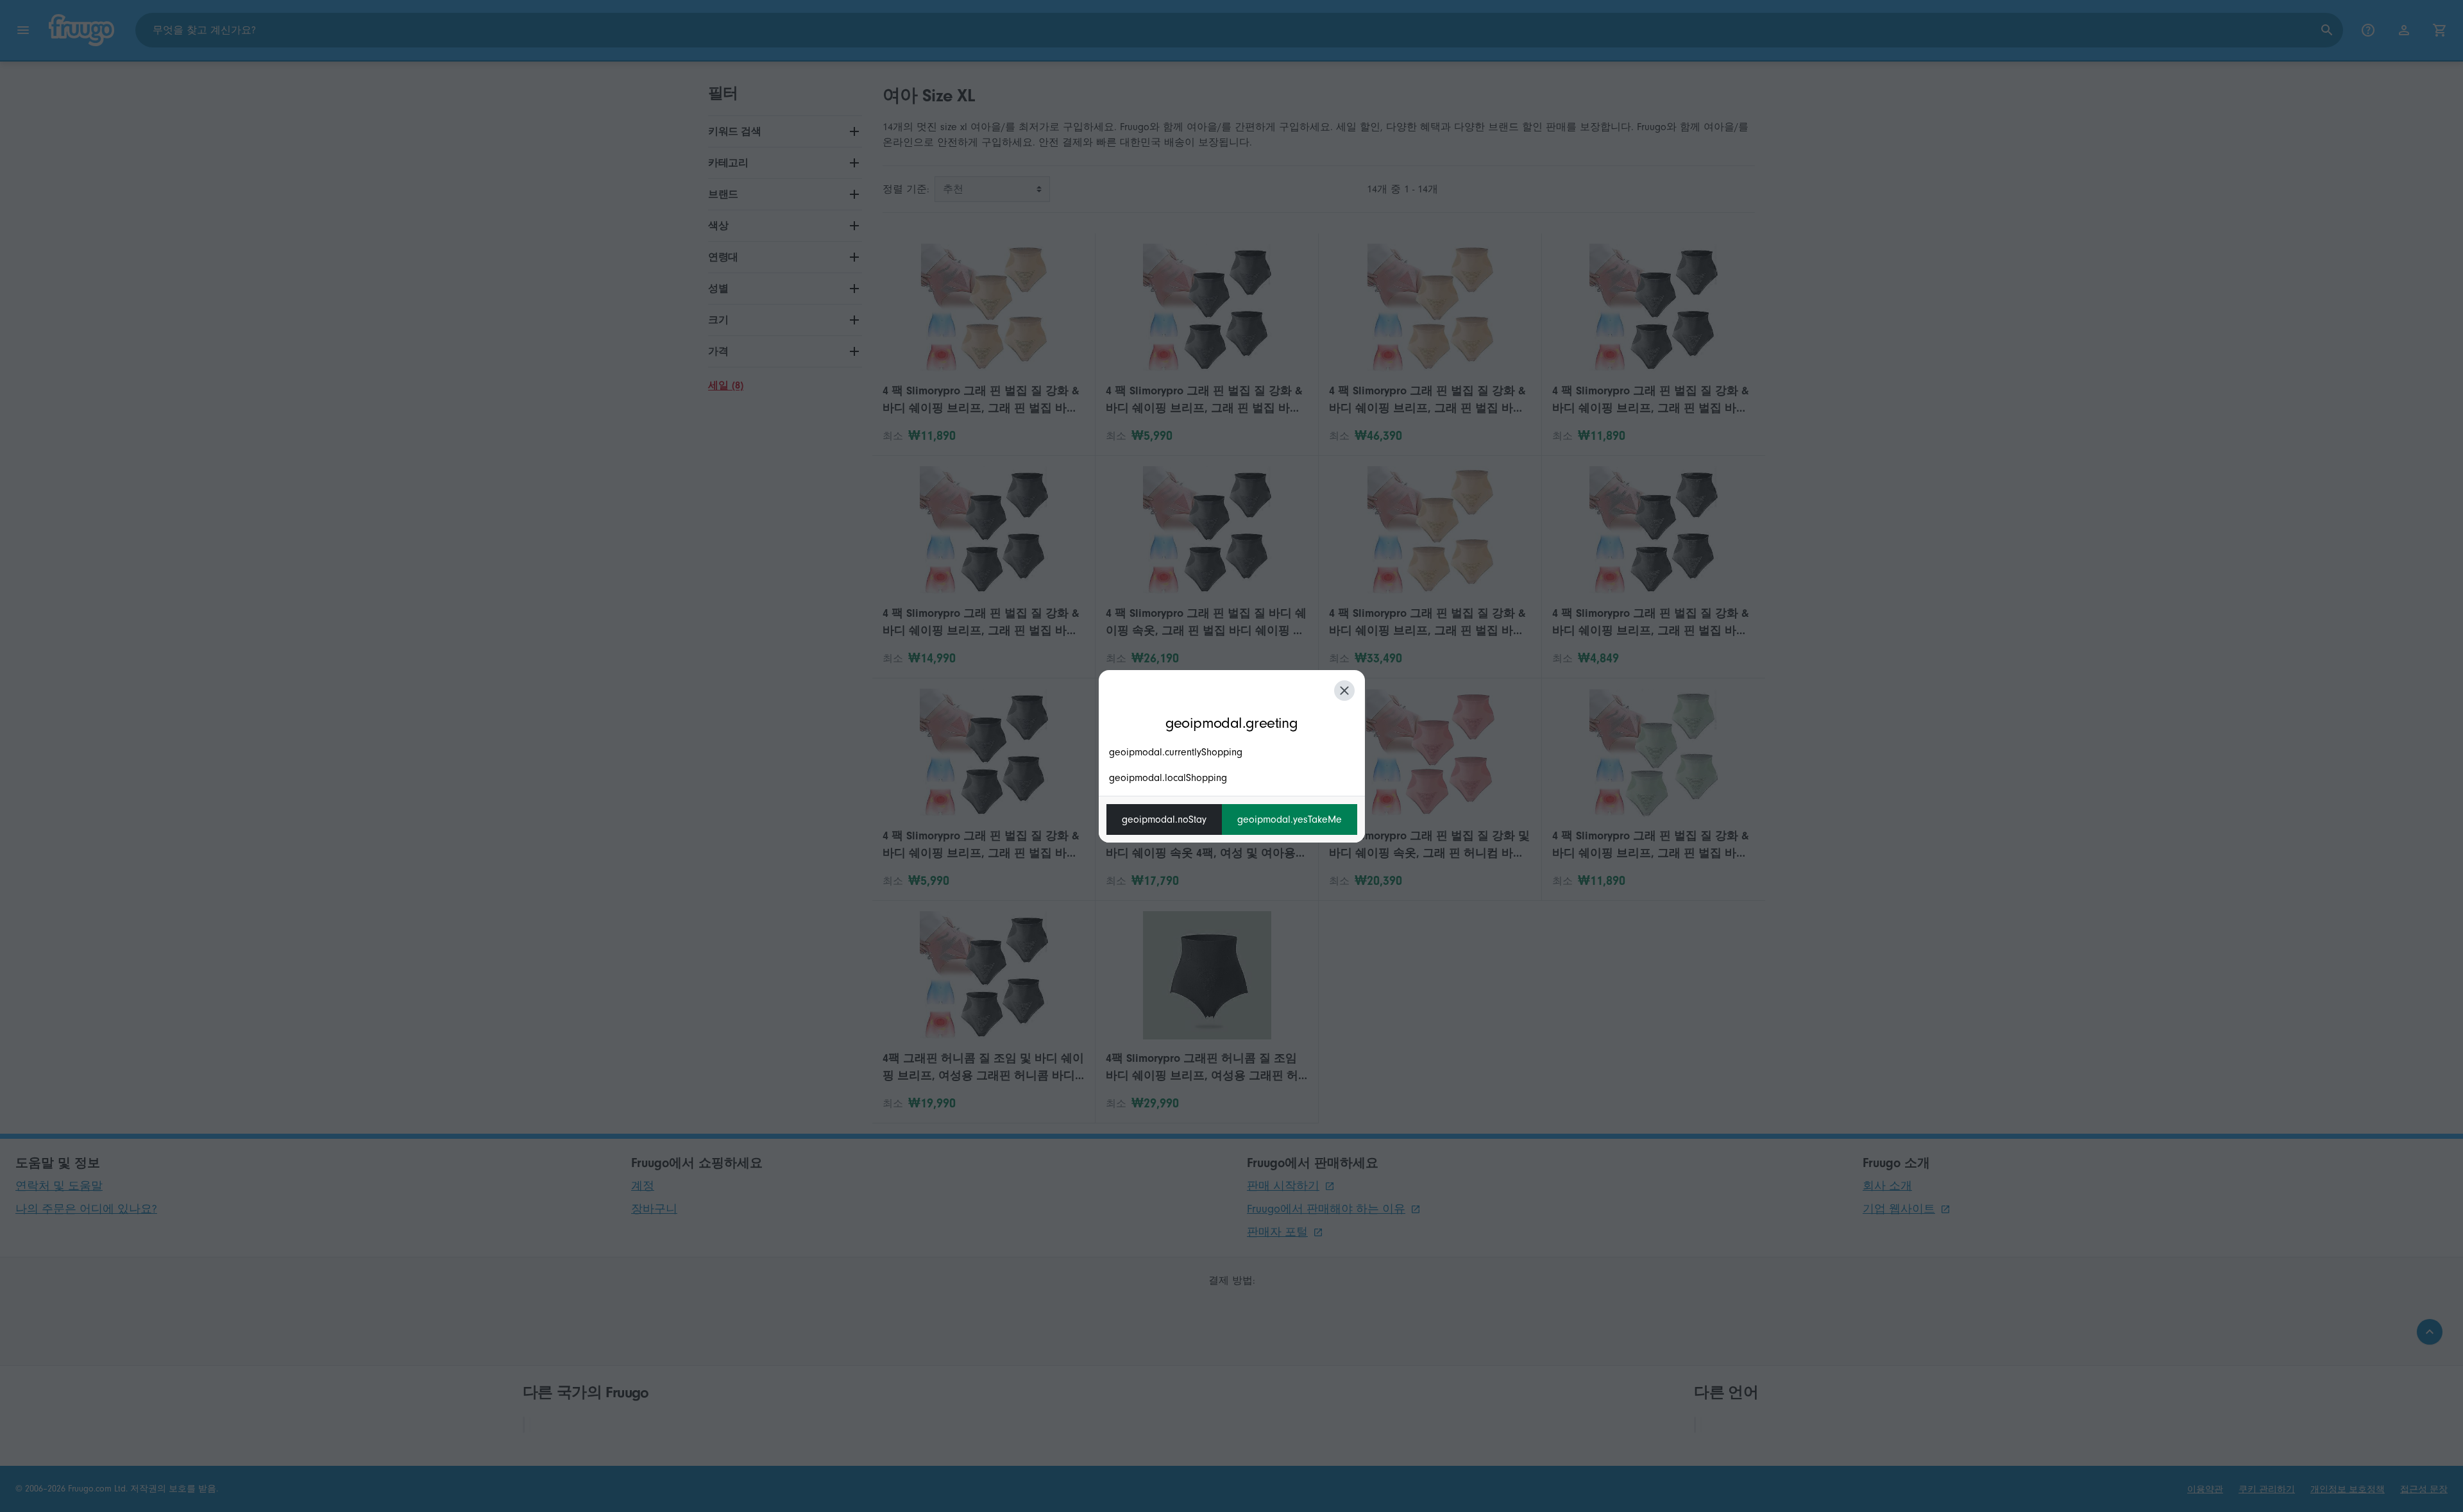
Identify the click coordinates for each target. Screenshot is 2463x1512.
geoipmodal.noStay (1164, 819)
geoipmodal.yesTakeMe (1290, 819)
